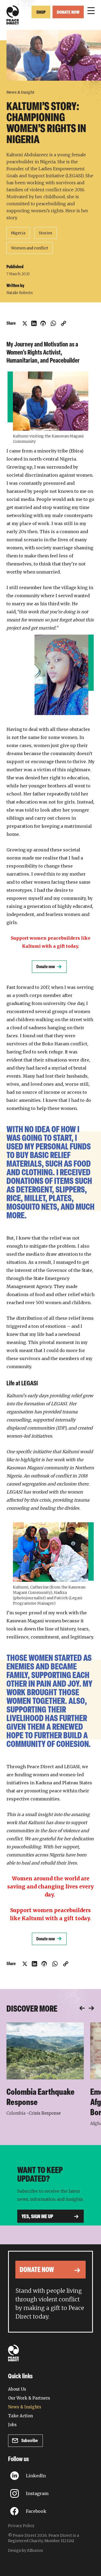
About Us (17, 2389)
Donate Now (68, 13)
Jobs (12, 2425)
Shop (41, 13)
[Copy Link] (64, 323)
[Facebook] (43, 323)
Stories (46, 233)
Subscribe (29, 2441)
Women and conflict (30, 248)
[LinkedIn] (34, 323)
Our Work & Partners (29, 2398)
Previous (82, 2008)
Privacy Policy (21, 2526)
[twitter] (25, 323)
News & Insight (20, 92)
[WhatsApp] (53, 323)
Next (91, 2008)
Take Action (20, 2416)
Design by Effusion (25, 2550)
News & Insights (25, 2407)
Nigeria (18, 233)
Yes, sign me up (37, 2217)
